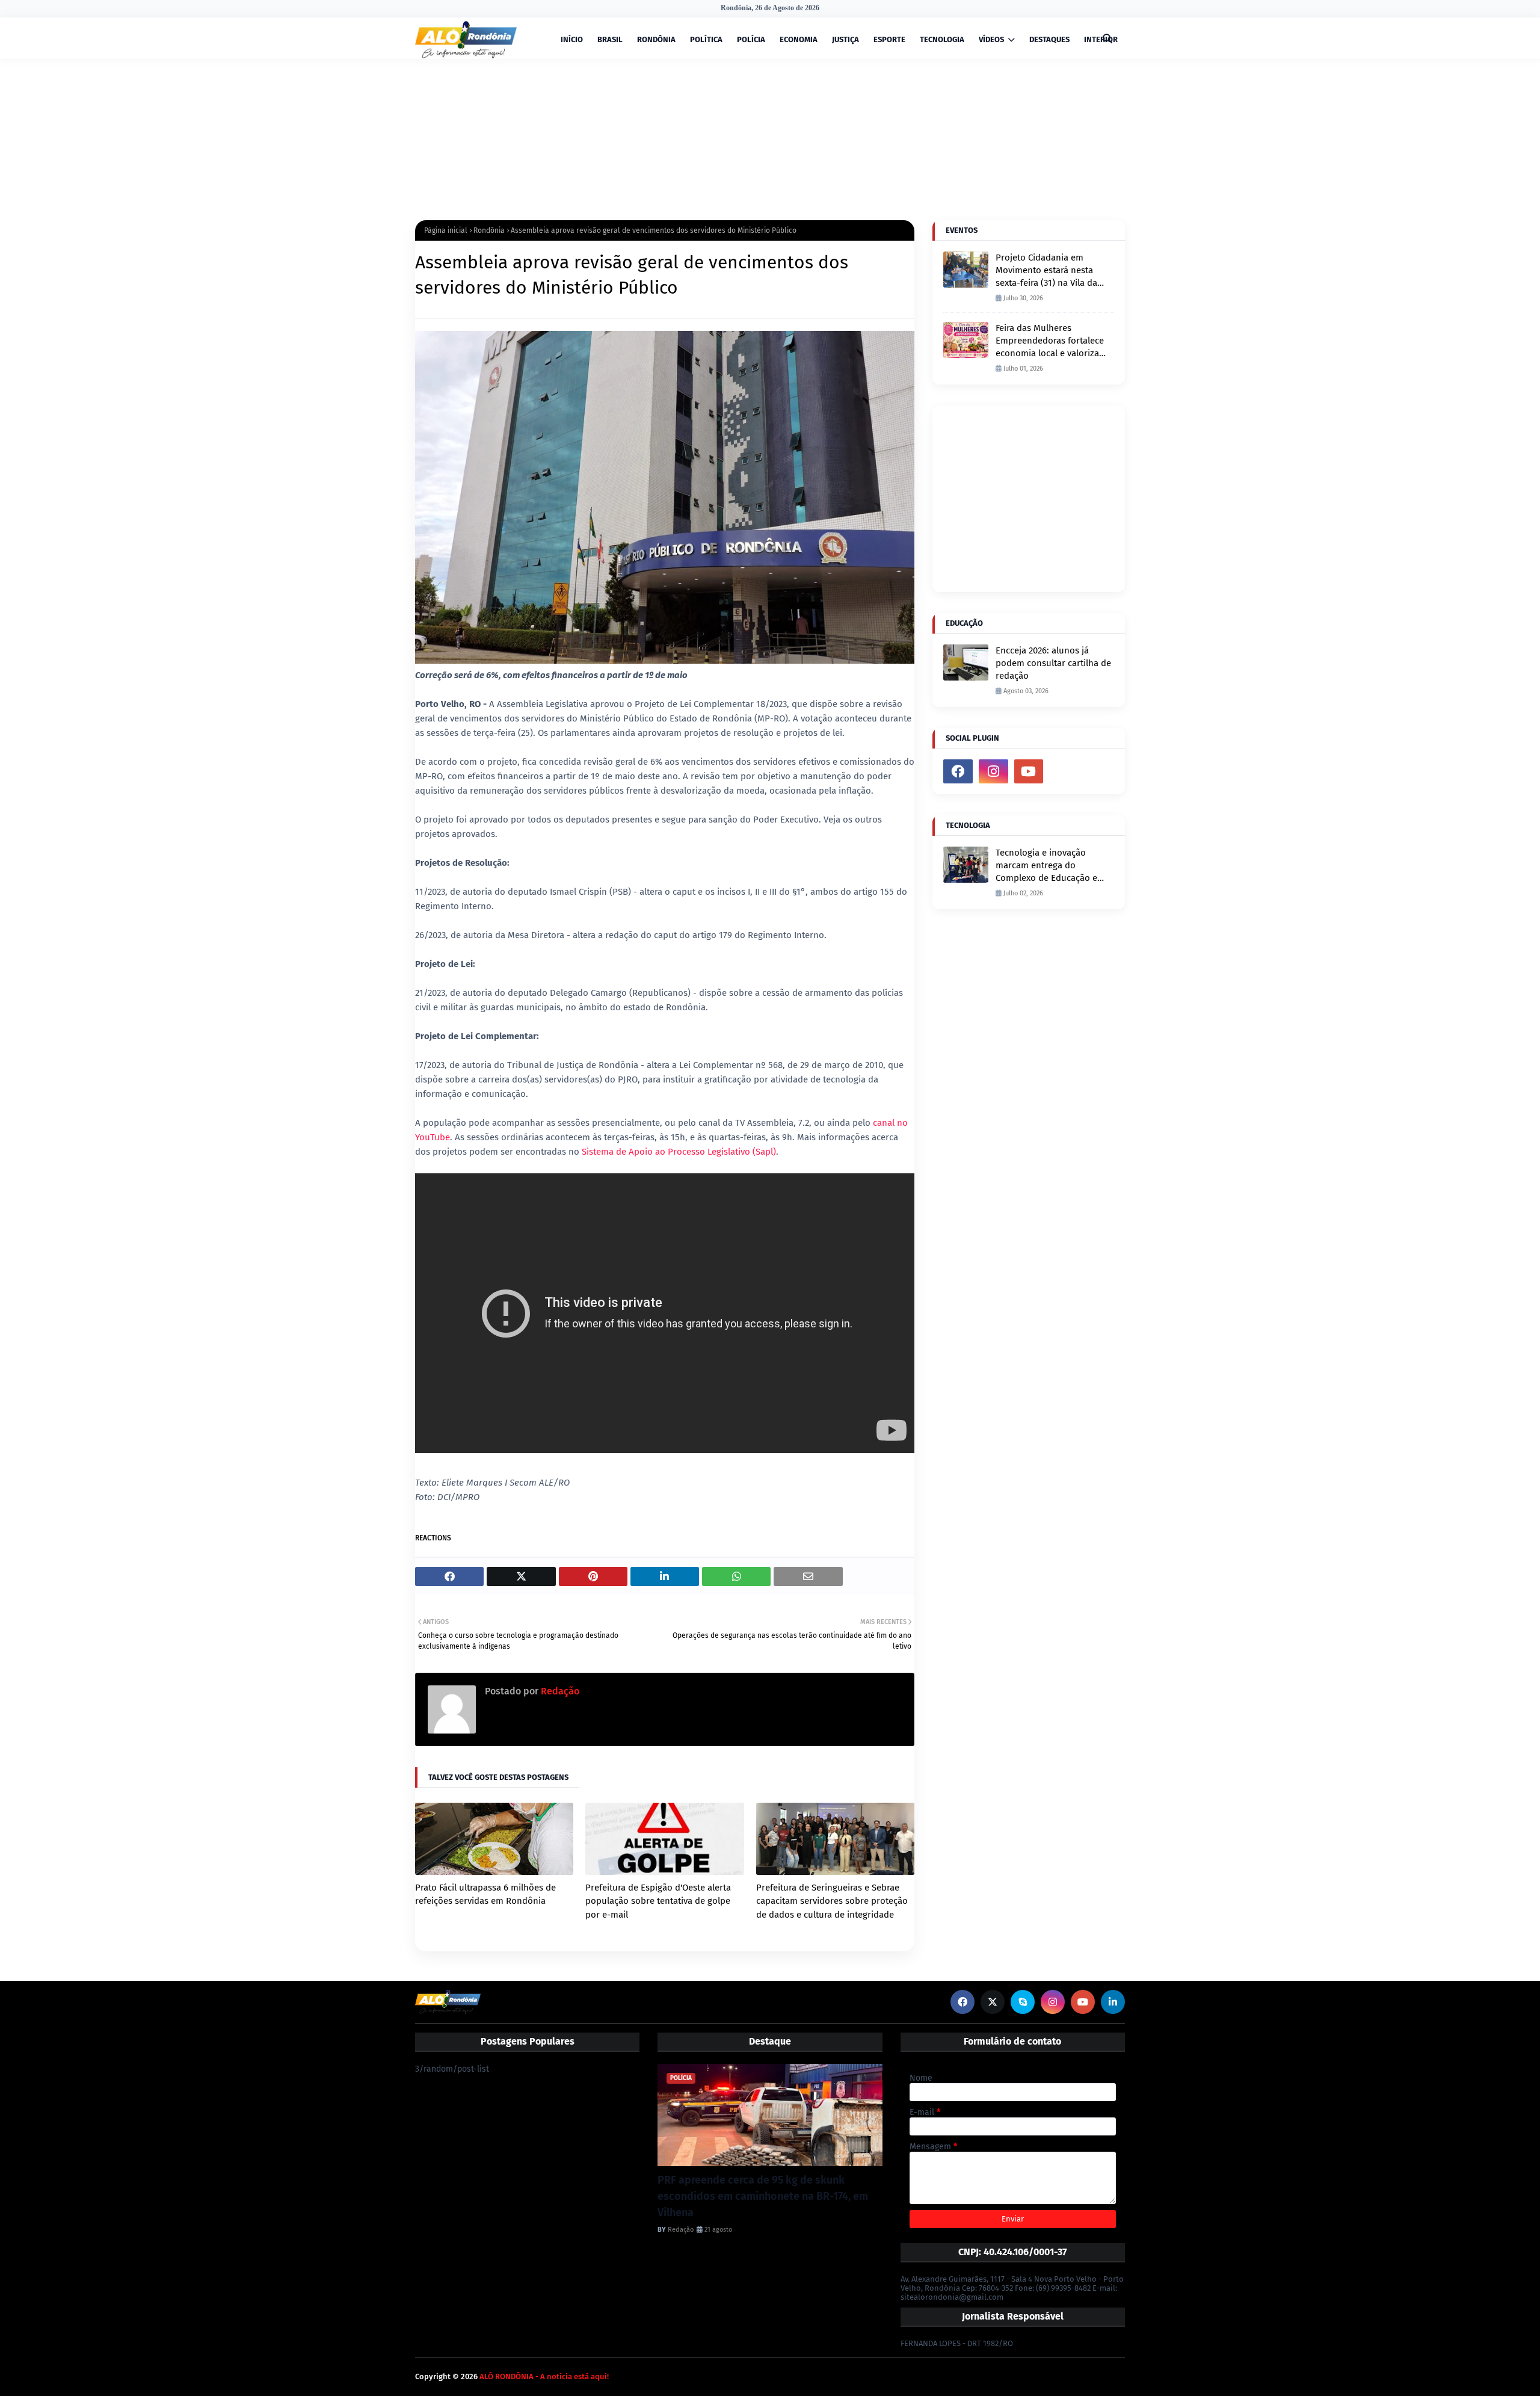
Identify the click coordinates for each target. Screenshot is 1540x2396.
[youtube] (1029, 771)
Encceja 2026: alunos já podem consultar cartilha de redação (1053, 663)
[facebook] (958, 771)
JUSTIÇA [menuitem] (845, 39)
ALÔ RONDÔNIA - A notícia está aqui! (544, 2376)
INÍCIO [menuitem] (572, 39)
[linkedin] (1113, 2002)
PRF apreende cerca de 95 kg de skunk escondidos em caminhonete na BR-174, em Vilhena (763, 2196)
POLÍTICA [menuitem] (706, 39)
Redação (559, 1691)
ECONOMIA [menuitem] (799, 39)
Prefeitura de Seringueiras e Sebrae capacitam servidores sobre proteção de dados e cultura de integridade (832, 1901)
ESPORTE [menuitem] (889, 39)
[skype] (1023, 2002)
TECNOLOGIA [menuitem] (942, 39)
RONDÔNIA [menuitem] (656, 39)
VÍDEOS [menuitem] (991, 39)
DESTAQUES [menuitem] (1049, 39)
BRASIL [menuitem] (610, 39)
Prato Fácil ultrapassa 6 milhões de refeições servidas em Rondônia (485, 1894)
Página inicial (446, 230)
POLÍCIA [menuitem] (751, 39)
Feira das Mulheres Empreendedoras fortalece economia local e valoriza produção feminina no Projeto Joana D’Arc (1050, 341)
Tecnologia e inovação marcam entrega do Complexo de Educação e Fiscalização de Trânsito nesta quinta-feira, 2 (1046, 866)
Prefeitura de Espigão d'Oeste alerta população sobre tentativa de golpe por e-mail (658, 1901)
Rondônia (489, 230)
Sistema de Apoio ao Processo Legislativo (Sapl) (679, 1152)
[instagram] (993, 771)
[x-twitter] (993, 2002)
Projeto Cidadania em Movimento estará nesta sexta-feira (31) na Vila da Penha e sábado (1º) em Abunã (1046, 271)
